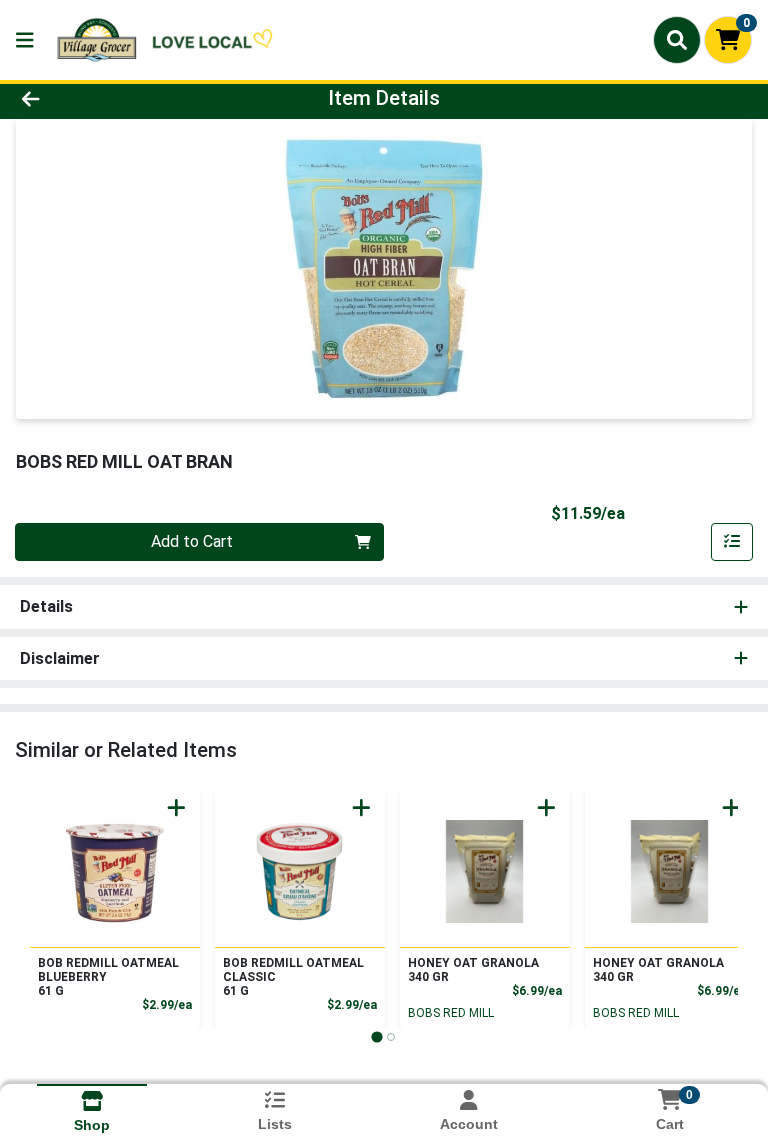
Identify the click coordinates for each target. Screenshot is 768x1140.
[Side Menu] (25, 40)
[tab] (376, 1036)
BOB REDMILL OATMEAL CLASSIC (293, 977)
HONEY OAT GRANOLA (473, 970)
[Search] (677, 40)
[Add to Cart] (176, 807)
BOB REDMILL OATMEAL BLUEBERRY (108, 977)
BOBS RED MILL (451, 1013)
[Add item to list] (732, 542)
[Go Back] (108, 98)
